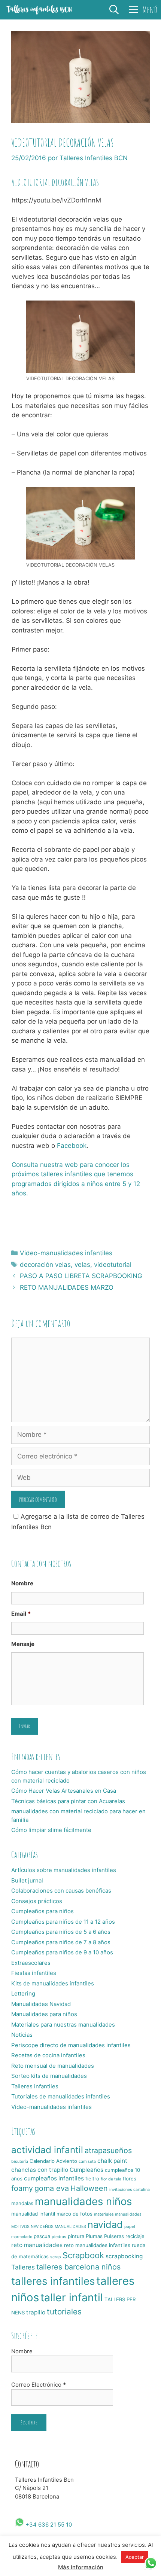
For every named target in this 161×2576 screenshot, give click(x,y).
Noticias (22, 2035)
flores (130, 2179)
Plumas (94, 2236)
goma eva (52, 2188)
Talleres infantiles (35, 2086)
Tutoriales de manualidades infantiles (61, 2096)
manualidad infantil (33, 2214)
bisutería (20, 2162)
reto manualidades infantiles (97, 2245)
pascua (42, 2236)
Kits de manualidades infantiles (53, 1983)
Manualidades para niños (44, 2014)
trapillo (36, 2312)
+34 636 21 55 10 (48, 2525)
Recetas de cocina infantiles (48, 2055)
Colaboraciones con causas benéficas (61, 1891)
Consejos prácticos (37, 1901)
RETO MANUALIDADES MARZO (67, 1287)
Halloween (89, 2188)
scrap (56, 2257)
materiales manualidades (118, 2214)
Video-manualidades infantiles (66, 1253)
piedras (59, 2237)
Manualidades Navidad (41, 2004)
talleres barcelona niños (78, 2267)
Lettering (23, 1993)
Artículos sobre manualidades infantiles (64, 1870)
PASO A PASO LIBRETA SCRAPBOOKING (81, 1276)
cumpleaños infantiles (54, 2178)
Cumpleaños (86, 2170)
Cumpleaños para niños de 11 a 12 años (63, 1922)
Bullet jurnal (27, 1880)
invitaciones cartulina (130, 2190)
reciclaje (135, 2236)
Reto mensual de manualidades (53, 2066)
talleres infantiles (53, 2281)
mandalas (22, 2203)
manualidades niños (83, 2201)
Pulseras (114, 2236)
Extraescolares (31, 1963)
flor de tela (111, 2179)
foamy (22, 2188)
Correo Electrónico (39, 2385)
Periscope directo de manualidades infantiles (71, 2045)
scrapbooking (124, 2256)
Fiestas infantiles (34, 1973)
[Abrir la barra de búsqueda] (114, 10)
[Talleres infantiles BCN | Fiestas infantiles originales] (39, 10)
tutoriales (64, 2312)
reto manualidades (37, 2245)
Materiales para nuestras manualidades (63, 2025)
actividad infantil (47, 2150)
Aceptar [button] (135, 2557)
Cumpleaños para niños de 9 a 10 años (62, 1952)
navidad (105, 2225)
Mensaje (23, 1644)
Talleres (23, 2267)
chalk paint (112, 2161)
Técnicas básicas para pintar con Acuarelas (68, 1801)
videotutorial (113, 1265)
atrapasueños (108, 2150)
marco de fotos (75, 2214)
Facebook (72, 1146)
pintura (76, 2236)
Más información (81, 2567)
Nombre (22, 1583)
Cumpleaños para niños (42, 1911)
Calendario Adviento (53, 2161)
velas (82, 1265)
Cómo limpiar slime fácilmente (51, 1830)
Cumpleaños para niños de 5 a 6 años (61, 1932)
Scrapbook (83, 2255)
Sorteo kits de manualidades (49, 2076)
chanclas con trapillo (40, 2170)
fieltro (92, 2179)
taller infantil (72, 2297)
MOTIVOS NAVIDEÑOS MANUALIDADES (49, 2227)
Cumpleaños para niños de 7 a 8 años (61, 1942)
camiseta (87, 2162)
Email (21, 1614)
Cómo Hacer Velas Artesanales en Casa (64, 1791)
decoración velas (45, 1265)
